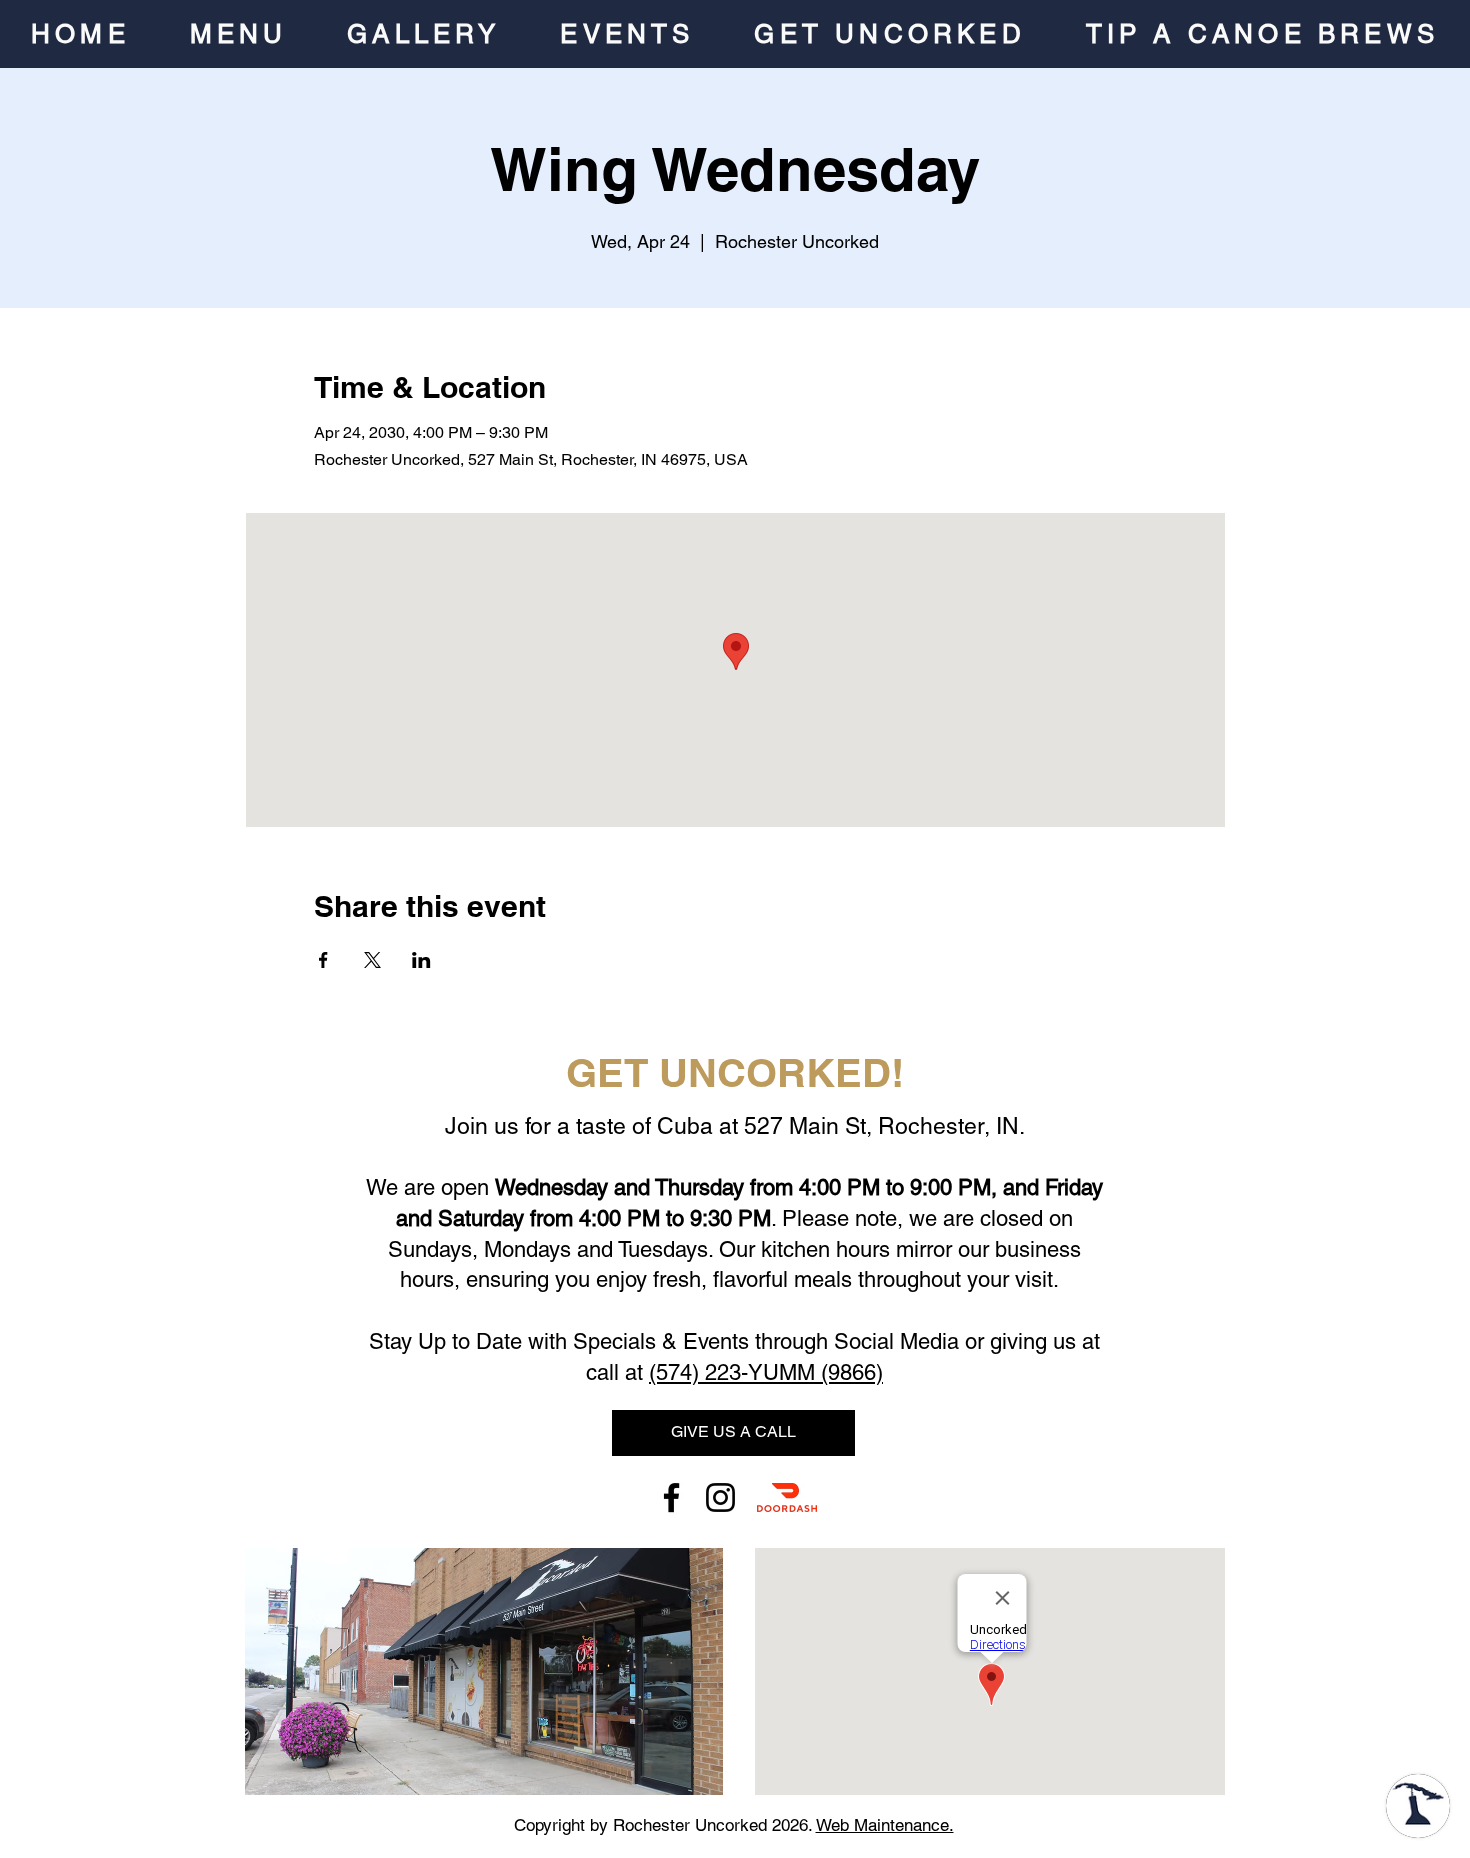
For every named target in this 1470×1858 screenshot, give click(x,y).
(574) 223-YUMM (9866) (766, 1372)
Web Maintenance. (885, 1825)
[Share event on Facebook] (323, 960)
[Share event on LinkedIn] (421, 960)
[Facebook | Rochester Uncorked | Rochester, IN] (671, 1497)
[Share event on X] (372, 960)
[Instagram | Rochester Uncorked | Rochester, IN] (720, 1497)
